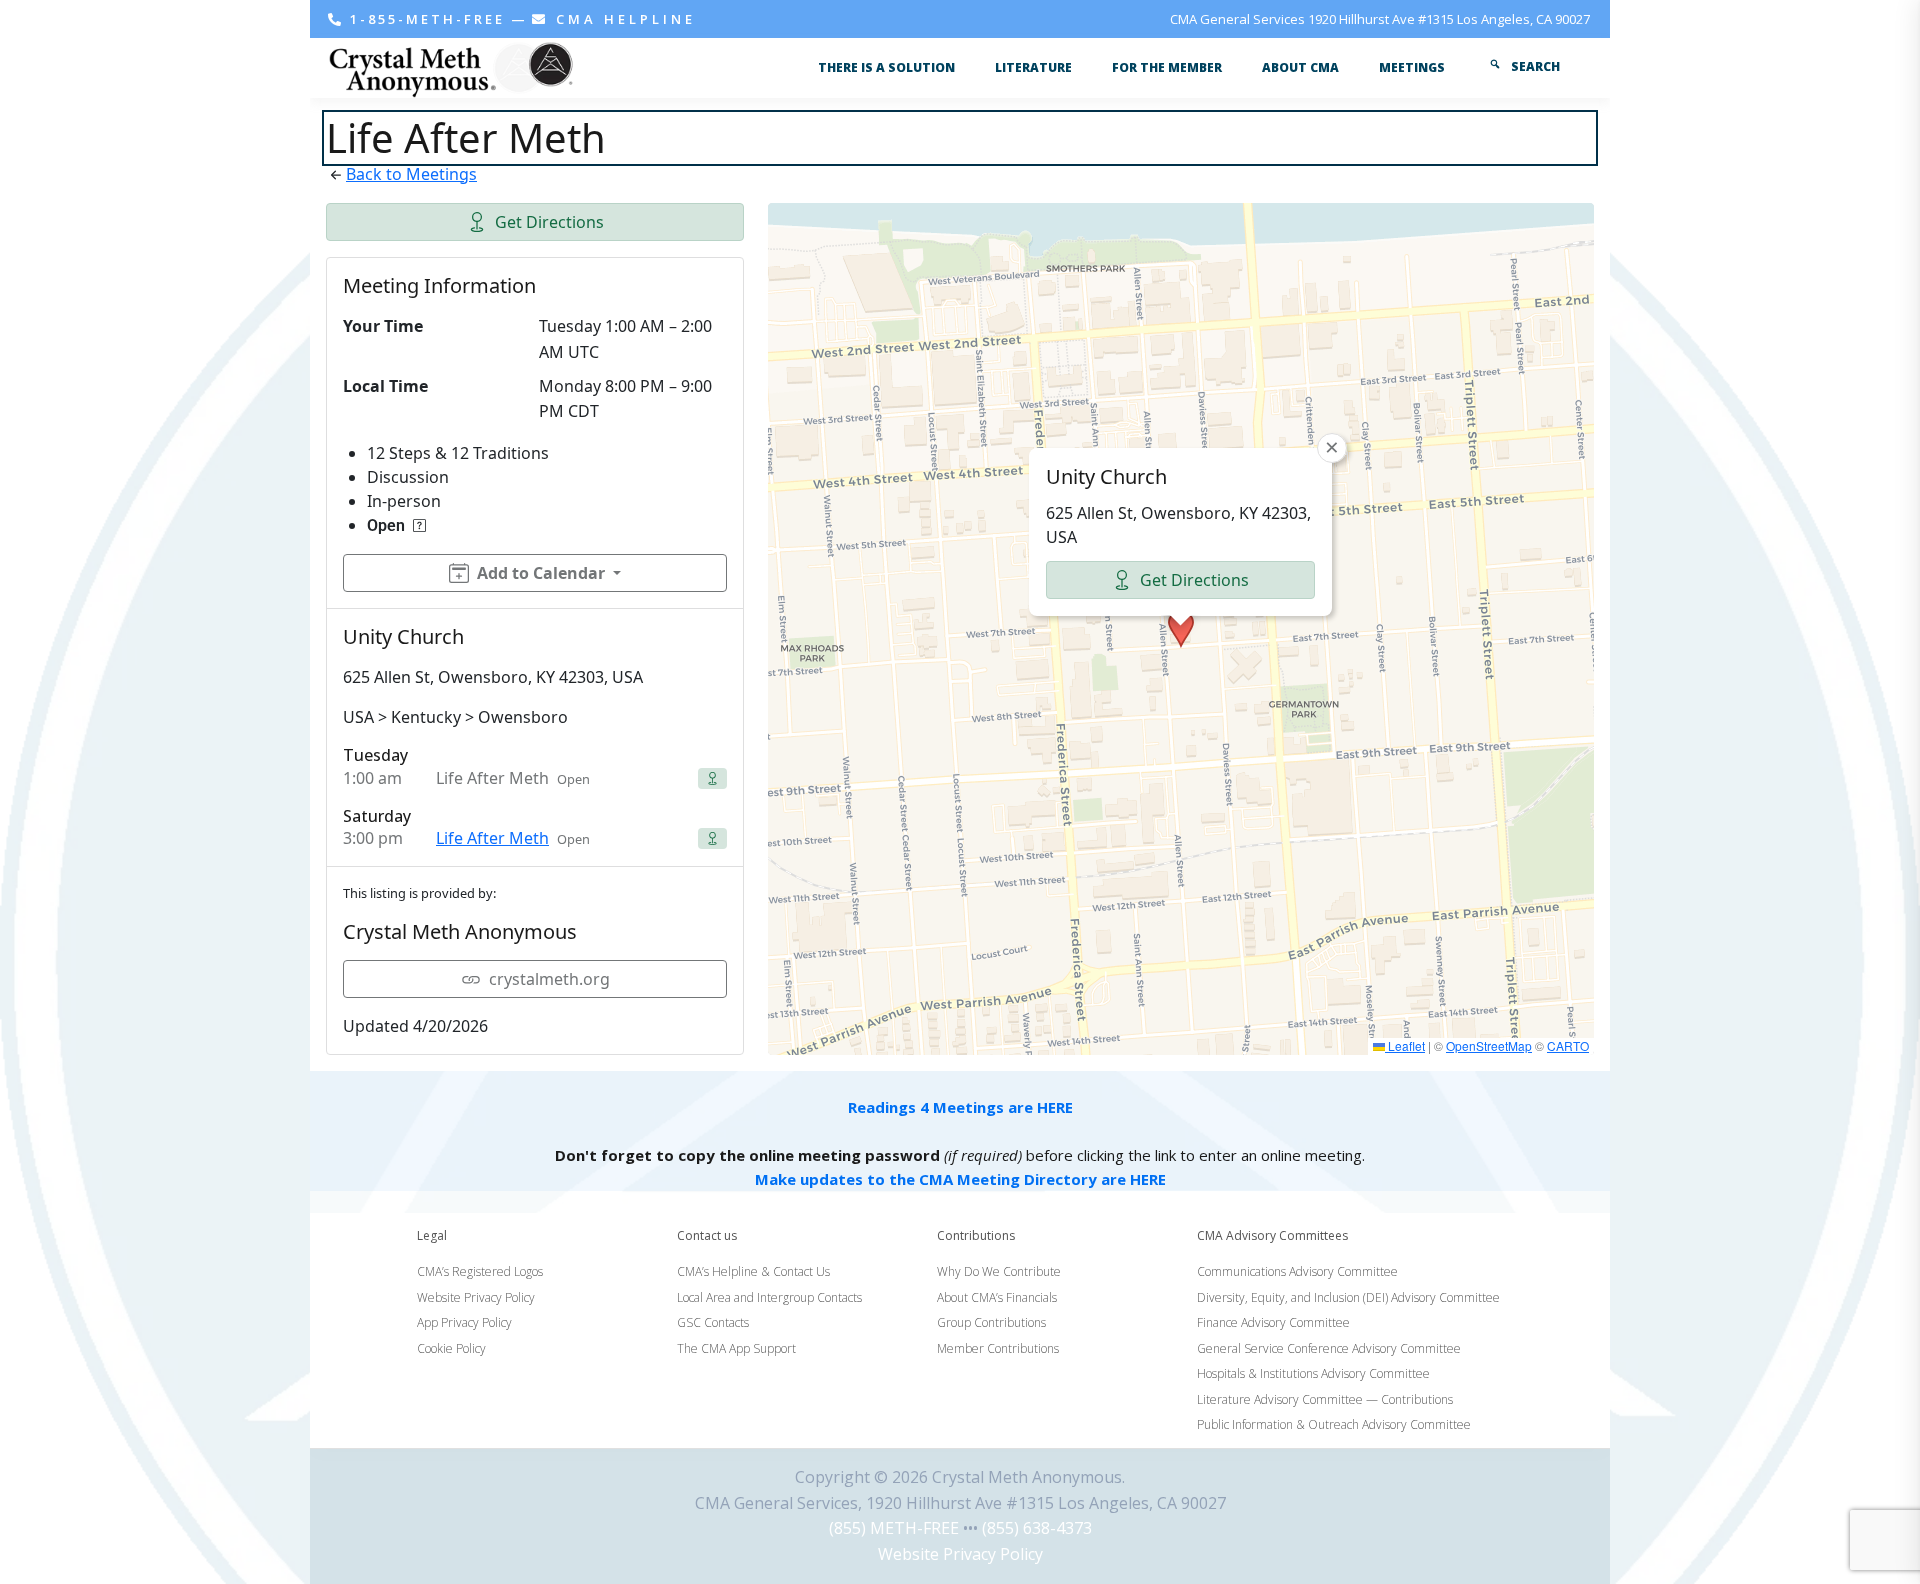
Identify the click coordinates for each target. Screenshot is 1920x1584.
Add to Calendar (541, 573)
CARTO (1568, 1045)
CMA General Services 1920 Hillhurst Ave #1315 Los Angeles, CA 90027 (1380, 19)
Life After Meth (492, 838)
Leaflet (1405, 1045)
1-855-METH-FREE (427, 19)
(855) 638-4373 (1037, 1528)
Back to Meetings (411, 174)
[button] (1181, 629)
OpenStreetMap (1489, 1045)
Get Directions (549, 222)
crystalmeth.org (549, 979)
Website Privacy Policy (960, 1554)
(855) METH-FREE (894, 1528)
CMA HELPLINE (622, 19)
